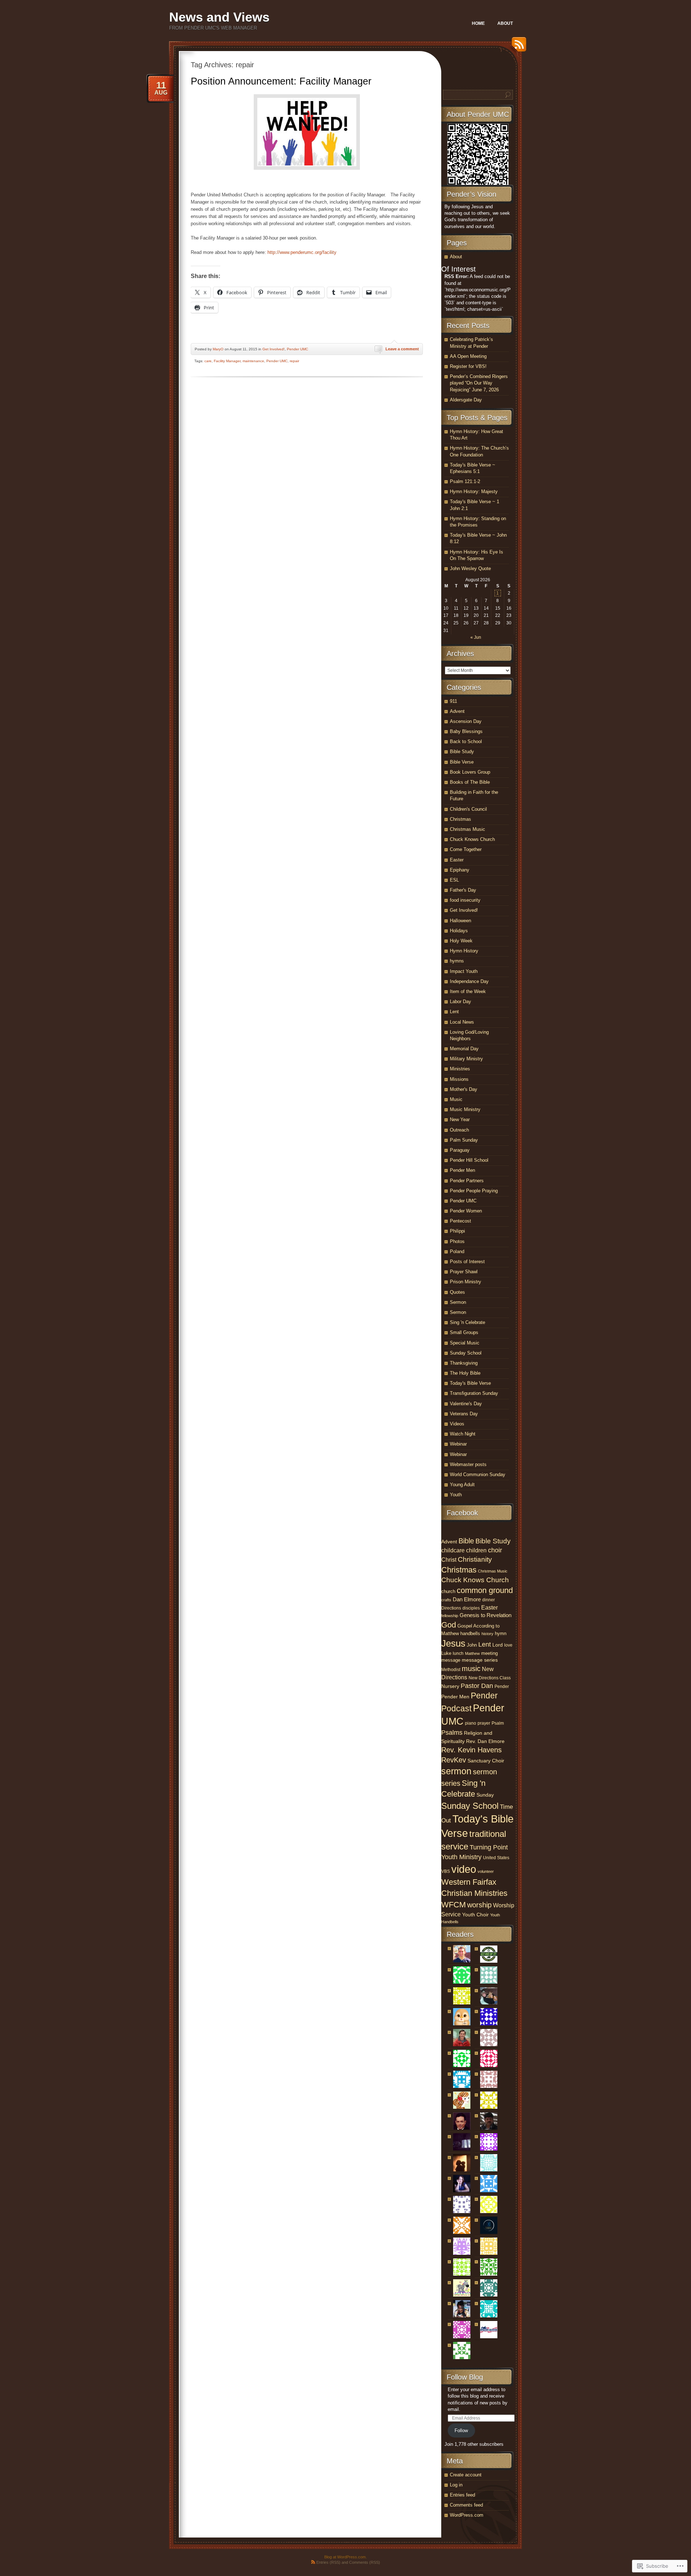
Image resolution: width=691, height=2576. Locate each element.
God (449, 1625)
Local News (462, 1022)
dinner (489, 1600)
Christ (449, 1560)
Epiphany (460, 870)
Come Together (466, 849)
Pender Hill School (469, 1160)
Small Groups (464, 1332)
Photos (457, 1241)
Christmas (460, 819)
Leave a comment (402, 349)
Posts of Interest (467, 1262)
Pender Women (466, 1211)
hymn (501, 1633)
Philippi (457, 1231)
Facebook (462, 1513)
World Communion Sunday (478, 1474)
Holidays (459, 931)
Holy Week (461, 941)
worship (479, 1905)
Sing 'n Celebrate (468, 1322)
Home (478, 23)
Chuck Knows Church (472, 839)
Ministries (460, 1069)
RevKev (454, 1760)
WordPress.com (467, 2515)
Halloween (460, 921)
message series (480, 1660)
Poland (457, 1251)
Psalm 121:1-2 (465, 481)
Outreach (459, 1130)
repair (294, 361)
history (487, 1634)
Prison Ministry (466, 1282)
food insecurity (465, 900)
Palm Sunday (464, 1140)
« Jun (476, 637)
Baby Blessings (466, 731)
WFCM (453, 1905)
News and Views (219, 17)
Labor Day (460, 1002)
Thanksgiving (464, 1363)
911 (453, 701)
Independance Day (469, 981)
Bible (466, 1541)
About (505, 23)
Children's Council (468, 809)
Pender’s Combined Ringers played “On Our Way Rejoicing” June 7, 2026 (479, 383)
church (448, 1591)
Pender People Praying (474, 1191)
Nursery (450, 1686)
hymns (457, 961)
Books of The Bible (470, 782)
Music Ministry (465, 1109)
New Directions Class (490, 1678)
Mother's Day (464, 1089)
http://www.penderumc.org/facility (302, 252)
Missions (459, 1079)
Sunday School (466, 1353)
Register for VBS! (468, 366)
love (508, 1645)
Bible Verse (462, 762)
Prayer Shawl (464, 1272)
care (208, 361)
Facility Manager (227, 361)
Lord (498, 1645)
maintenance (253, 361)
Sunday (485, 1795)
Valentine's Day (466, 1404)
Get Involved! (274, 349)
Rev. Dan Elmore (485, 1741)
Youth (456, 1495)
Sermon (458, 1302)
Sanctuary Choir (486, 1761)
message (451, 1660)
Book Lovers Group (470, 772)
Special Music (465, 1343)
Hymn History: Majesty (474, 491)
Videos (457, 1424)
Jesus (453, 1643)
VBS (446, 1871)
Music (456, 1099)
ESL (454, 880)
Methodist (451, 1670)
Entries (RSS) (328, 2562)
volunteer (486, 1871)
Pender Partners (467, 1181)
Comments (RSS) (365, 2562)
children (476, 1550)
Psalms (452, 1733)
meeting (489, 1653)
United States (496, 1858)
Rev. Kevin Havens (471, 1750)
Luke (446, 1653)
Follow (461, 2431)
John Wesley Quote (470, 568)
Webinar (458, 1444)
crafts (446, 1600)
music (471, 1669)
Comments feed (466, 2505)
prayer (484, 1723)
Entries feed (462, 2495)
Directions (451, 1608)
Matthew (472, 1653)
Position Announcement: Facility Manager (281, 81)
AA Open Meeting (468, 356)
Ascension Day (466, 721)
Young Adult (462, 1485)
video (464, 1869)
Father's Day (463, 890)
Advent (457, 711)
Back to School (466, 741)
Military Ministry (466, 1059)
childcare (453, 1550)
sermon (456, 1771)
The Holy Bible (465, 1373)
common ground (485, 1590)
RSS (517, 47)
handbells (470, 1633)
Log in (456, 2485)
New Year (460, 1119)
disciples (471, 1608)
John (472, 1645)
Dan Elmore (467, 1599)
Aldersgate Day (466, 400)
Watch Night (463, 1434)
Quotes (457, 1292)
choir (495, 1550)
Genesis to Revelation (485, 1615)
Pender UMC (297, 349)
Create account (466, 2475)
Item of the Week (468, 991)
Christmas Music (468, 829)
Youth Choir (475, 1915)
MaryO (218, 349)
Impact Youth (464, 971)
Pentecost (460, 1221)
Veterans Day (464, 1414)
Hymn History (464, 951)
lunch (458, 1653)
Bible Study (462, 752)
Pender (502, 1687)
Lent (454, 1012)
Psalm (498, 1723)
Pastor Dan (477, 1686)
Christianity (475, 1559)
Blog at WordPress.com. (345, 2557)
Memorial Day (464, 1049)
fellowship (450, 1616)
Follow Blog (465, 2377)
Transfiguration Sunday (474, 1393)
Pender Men (462, 1170)
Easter (457, 860)
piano (471, 1723)
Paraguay (460, 1150)
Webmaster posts (468, 1464)
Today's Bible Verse (470, 1383)
